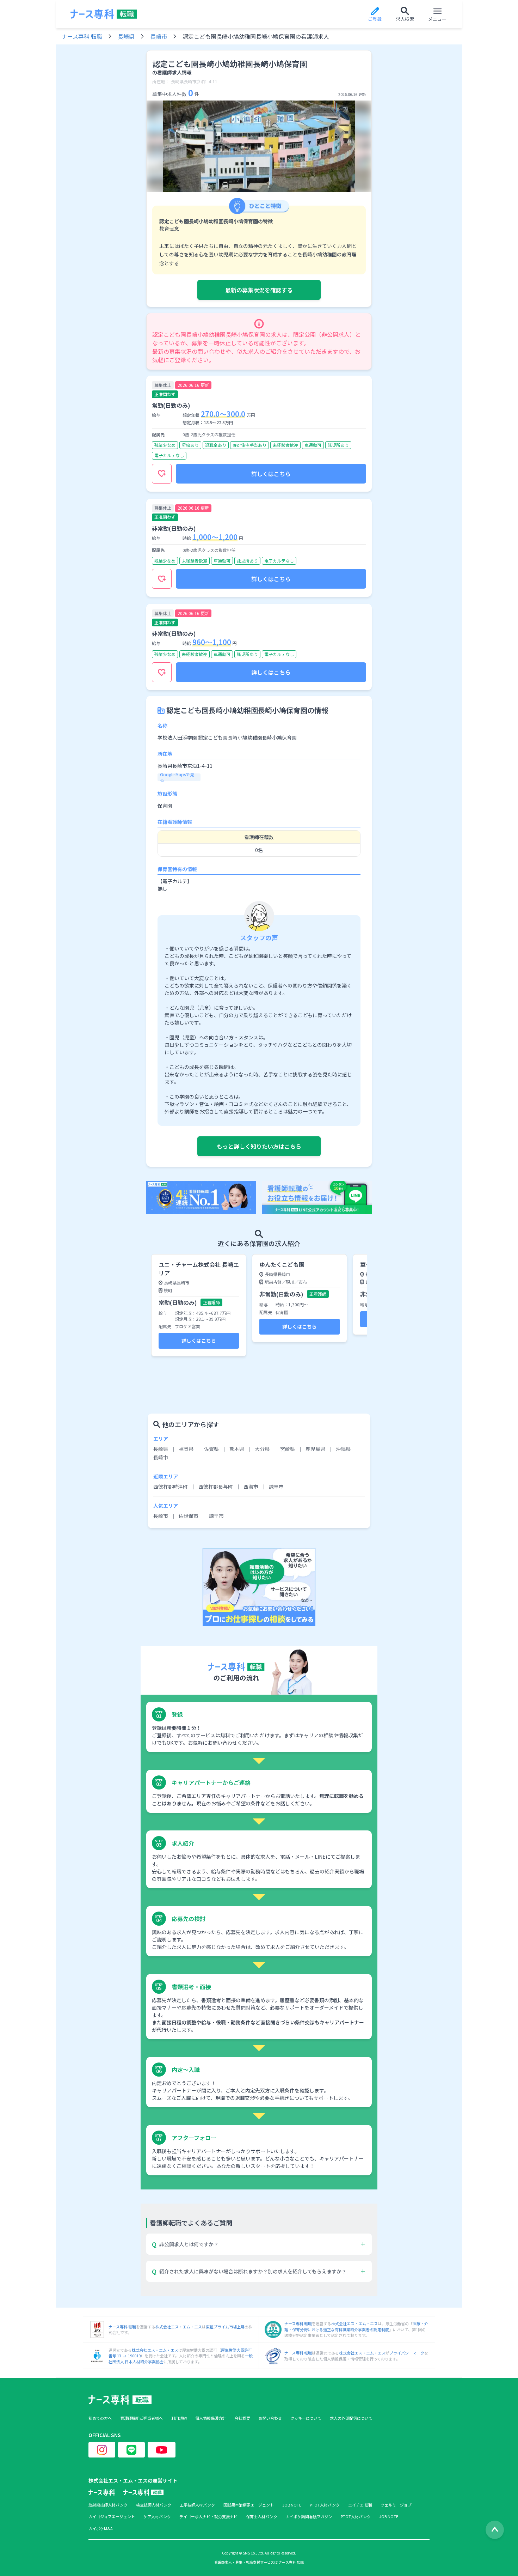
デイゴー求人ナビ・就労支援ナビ (208, 2517)
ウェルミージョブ (396, 2505)
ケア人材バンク (157, 2517)
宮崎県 (288, 1449)
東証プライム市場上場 (225, 2327)
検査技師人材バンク (154, 2505)
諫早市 (276, 1487)
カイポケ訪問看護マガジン (309, 2517)
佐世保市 (189, 1516)
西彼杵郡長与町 (216, 1487)
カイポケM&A (101, 2529)
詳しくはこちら (271, 474)
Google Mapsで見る (177, 777)
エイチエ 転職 (360, 2505)
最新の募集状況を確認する (259, 290)
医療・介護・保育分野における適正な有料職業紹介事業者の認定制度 (356, 2326)
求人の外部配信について (351, 2418)
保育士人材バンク (262, 2517)
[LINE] (131, 2450)
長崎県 (126, 36)
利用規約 (179, 2418)
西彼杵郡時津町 (171, 1487)
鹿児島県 (315, 1449)
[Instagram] (102, 2450)
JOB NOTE (292, 2505)
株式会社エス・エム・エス (179, 2327)
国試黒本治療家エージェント (249, 2505)
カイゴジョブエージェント (112, 2517)
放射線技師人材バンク (108, 2505)
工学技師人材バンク (197, 2505)
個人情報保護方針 (211, 2418)
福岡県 (186, 1449)
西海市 (251, 1487)
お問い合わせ (270, 2418)
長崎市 (159, 36)
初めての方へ (100, 2418)
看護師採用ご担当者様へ (141, 2418)
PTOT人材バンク (325, 2505)
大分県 (262, 1449)
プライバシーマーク (407, 2353)
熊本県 (237, 1449)
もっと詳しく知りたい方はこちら (259, 1146)
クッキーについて (306, 2418)
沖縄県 (343, 1449)
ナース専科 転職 (82, 36)
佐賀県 (211, 1449)
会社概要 (242, 2418)
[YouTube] (162, 2450)
